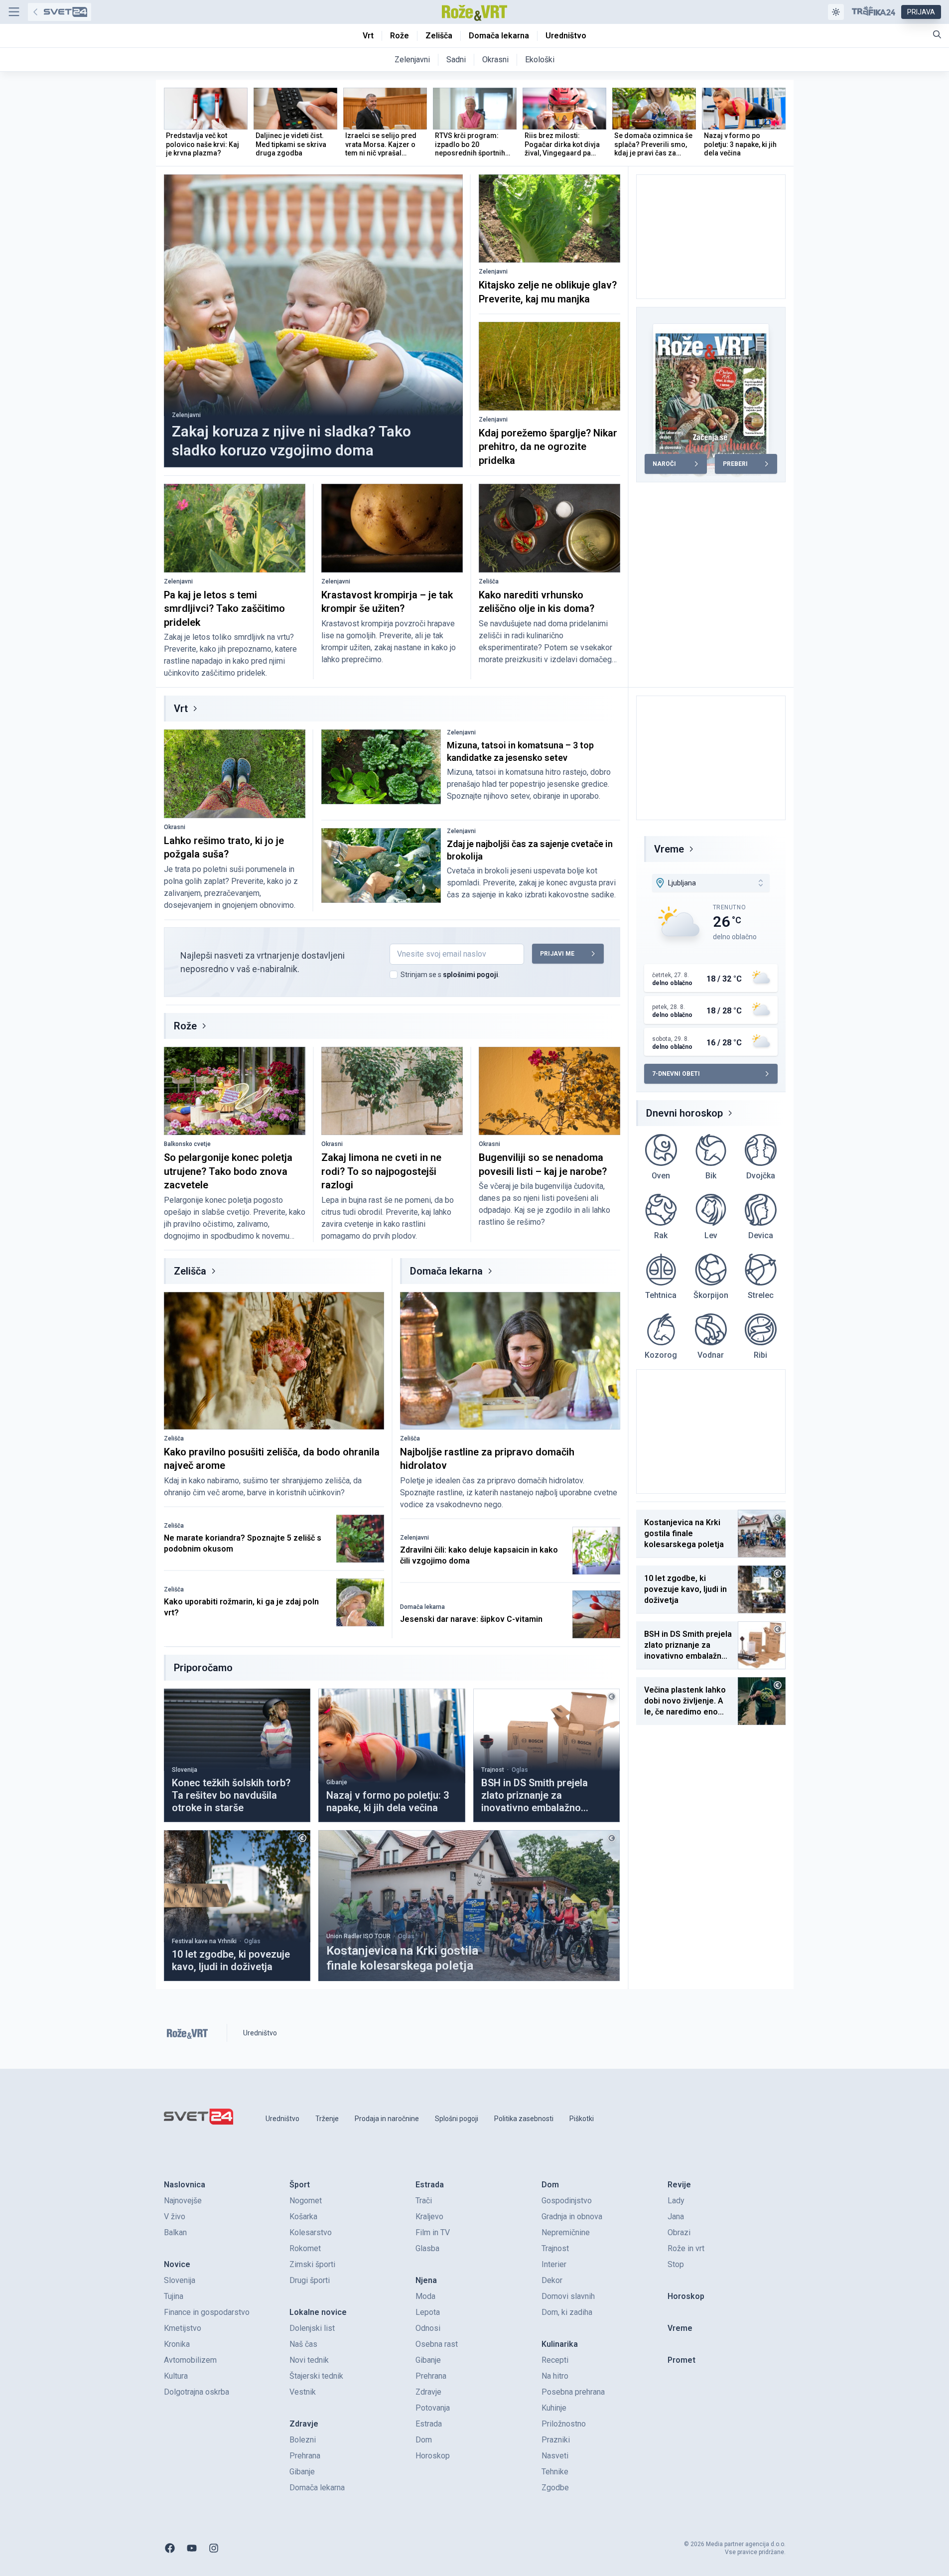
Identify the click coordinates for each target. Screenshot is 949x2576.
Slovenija (185, 1770)
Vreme (669, 849)
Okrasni (175, 827)
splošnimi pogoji (471, 975)
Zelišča (489, 581)
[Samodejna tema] (836, 12)
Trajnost (493, 1770)
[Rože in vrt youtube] (192, 2548)
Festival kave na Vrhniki (204, 1941)
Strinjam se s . (450, 975)
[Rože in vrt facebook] (170, 2548)
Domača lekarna (446, 1271)
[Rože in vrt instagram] (214, 2548)
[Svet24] (60, 12)
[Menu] (14, 12)
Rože (185, 1026)
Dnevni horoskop (684, 1113)
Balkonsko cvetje (187, 1144)
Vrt (181, 709)
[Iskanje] (937, 34)
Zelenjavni (186, 415)
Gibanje (337, 1782)
